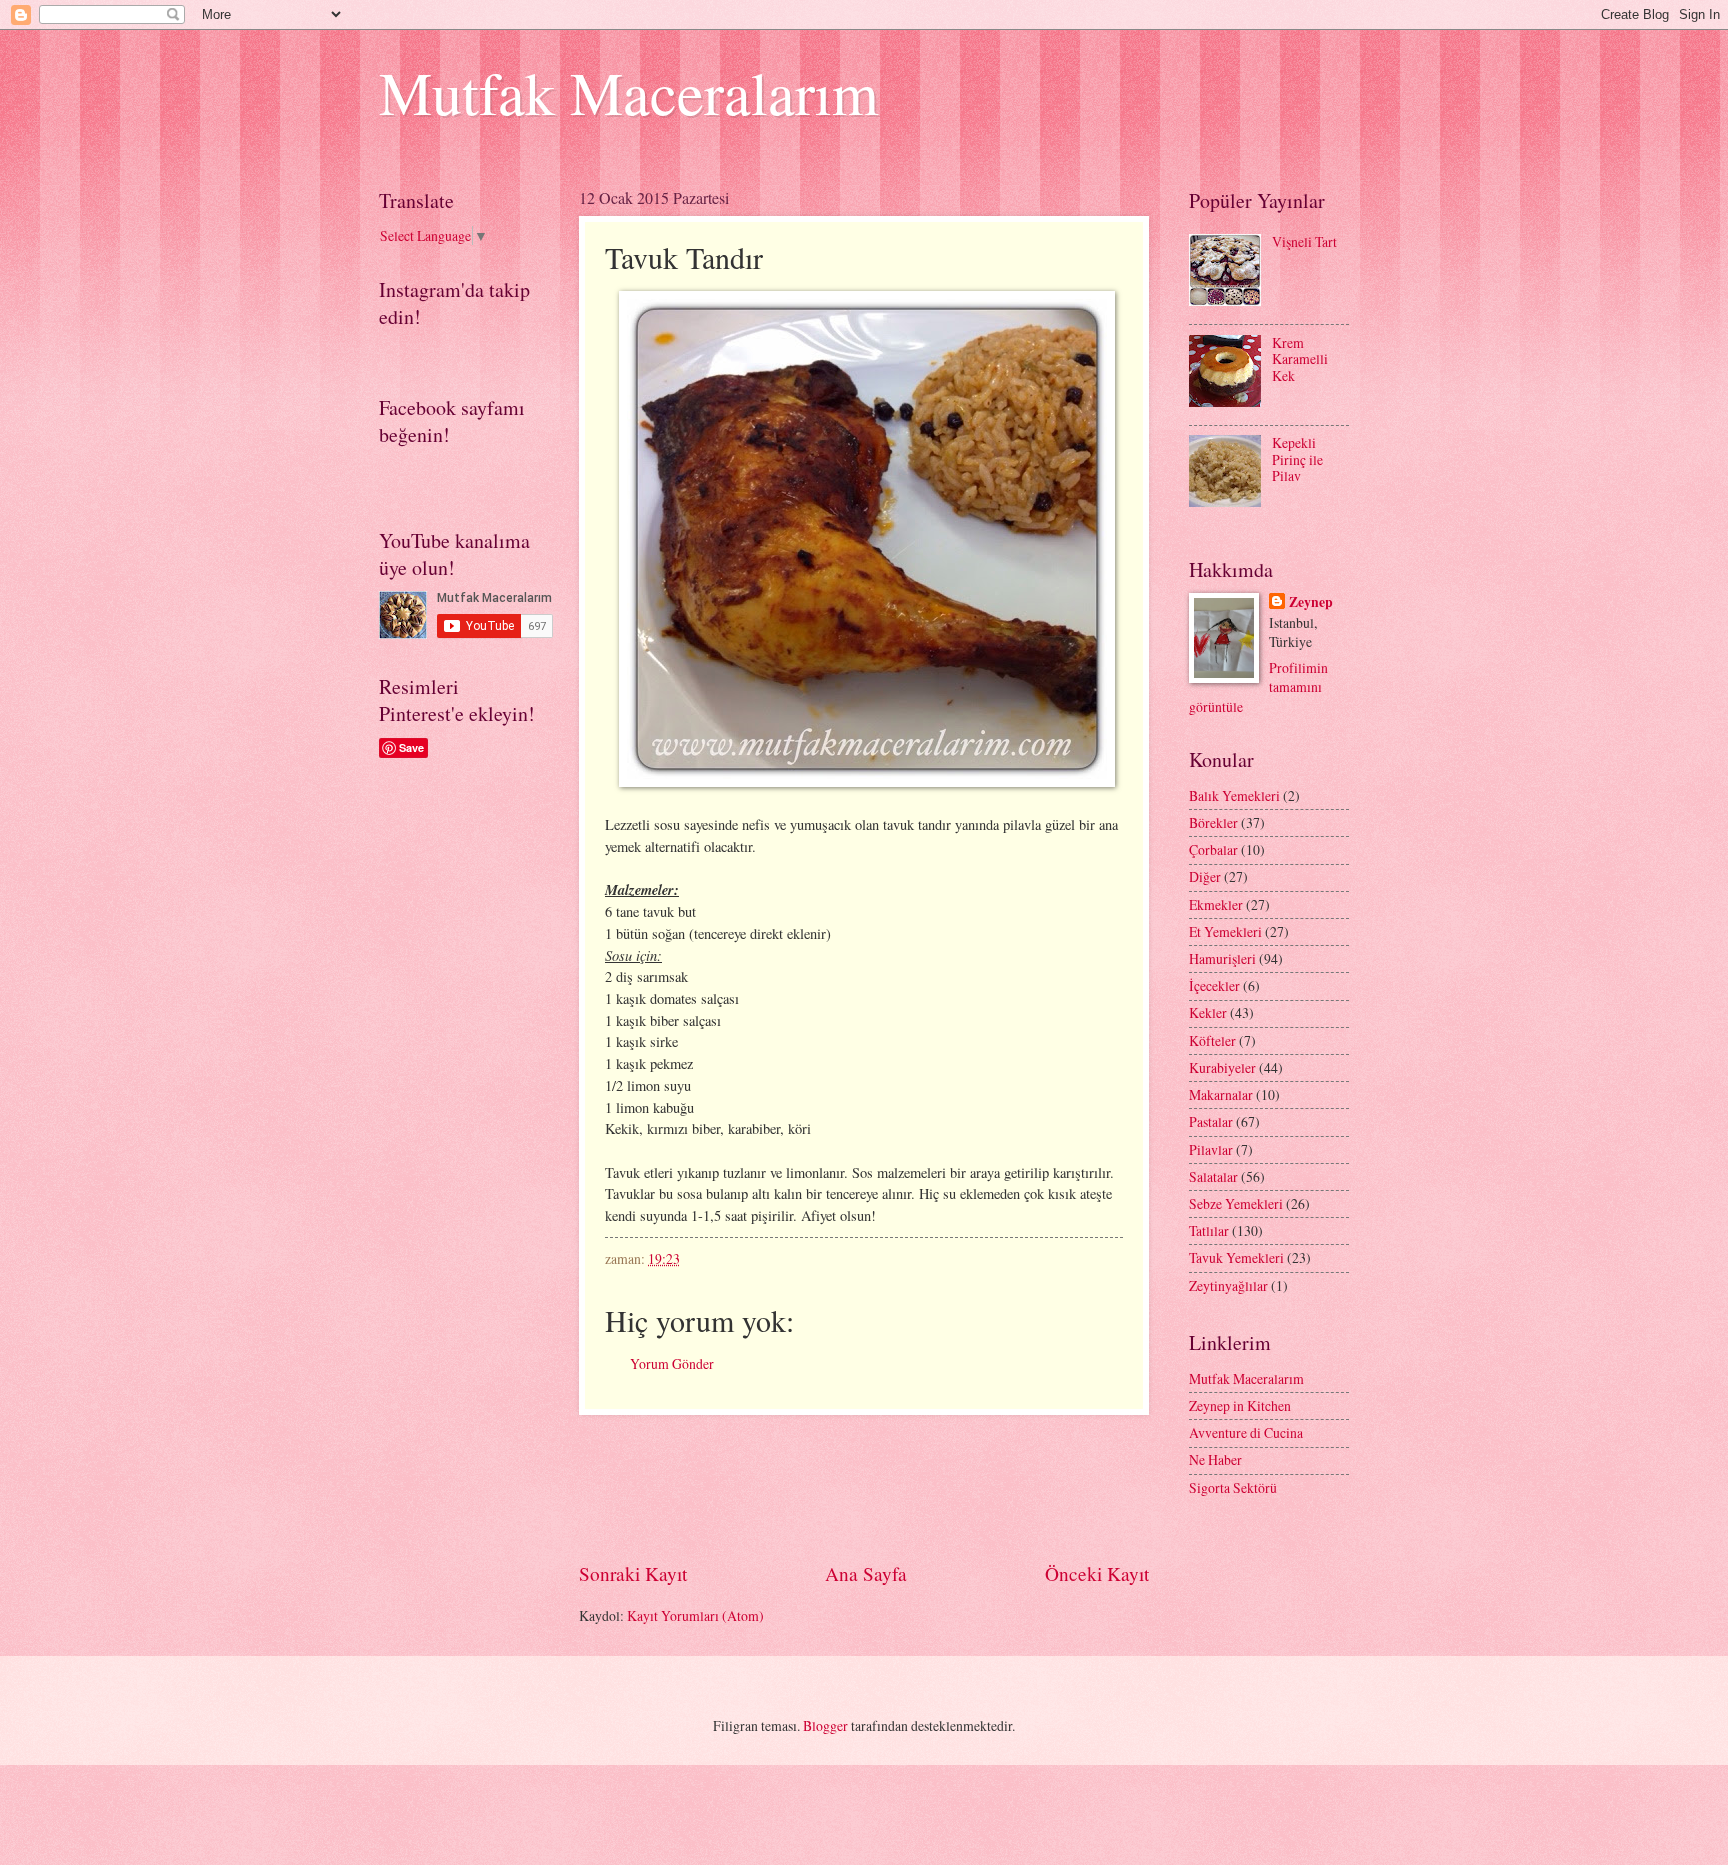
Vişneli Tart (1304, 241)
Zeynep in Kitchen (1240, 1405)
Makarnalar (1221, 1094)
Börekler (1213, 822)
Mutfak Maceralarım (629, 92)
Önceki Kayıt (1097, 1573)
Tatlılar (1209, 1230)
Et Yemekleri (1225, 931)
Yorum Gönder (672, 1363)
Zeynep (1311, 602)
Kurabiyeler (1222, 1067)
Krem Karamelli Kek (1300, 359)
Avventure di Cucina (1246, 1432)
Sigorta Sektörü (1233, 1487)
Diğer (1205, 876)
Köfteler (1212, 1040)
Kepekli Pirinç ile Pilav (1297, 459)
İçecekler (1214, 985)
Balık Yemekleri (1234, 795)
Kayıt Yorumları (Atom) (695, 1615)
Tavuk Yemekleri (1236, 1257)
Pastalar (1211, 1121)
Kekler (1208, 1012)
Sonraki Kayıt (633, 1573)
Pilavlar (1211, 1149)
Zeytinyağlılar (1228, 1285)
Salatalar (1213, 1176)
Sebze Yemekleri (1236, 1203)
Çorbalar (1213, 849)
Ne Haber (1215, 1459)
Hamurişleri (1222, 958)
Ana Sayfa (866, 1573)
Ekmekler (1216, 904)
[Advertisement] (943, 1487)
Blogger (825, 1725)
